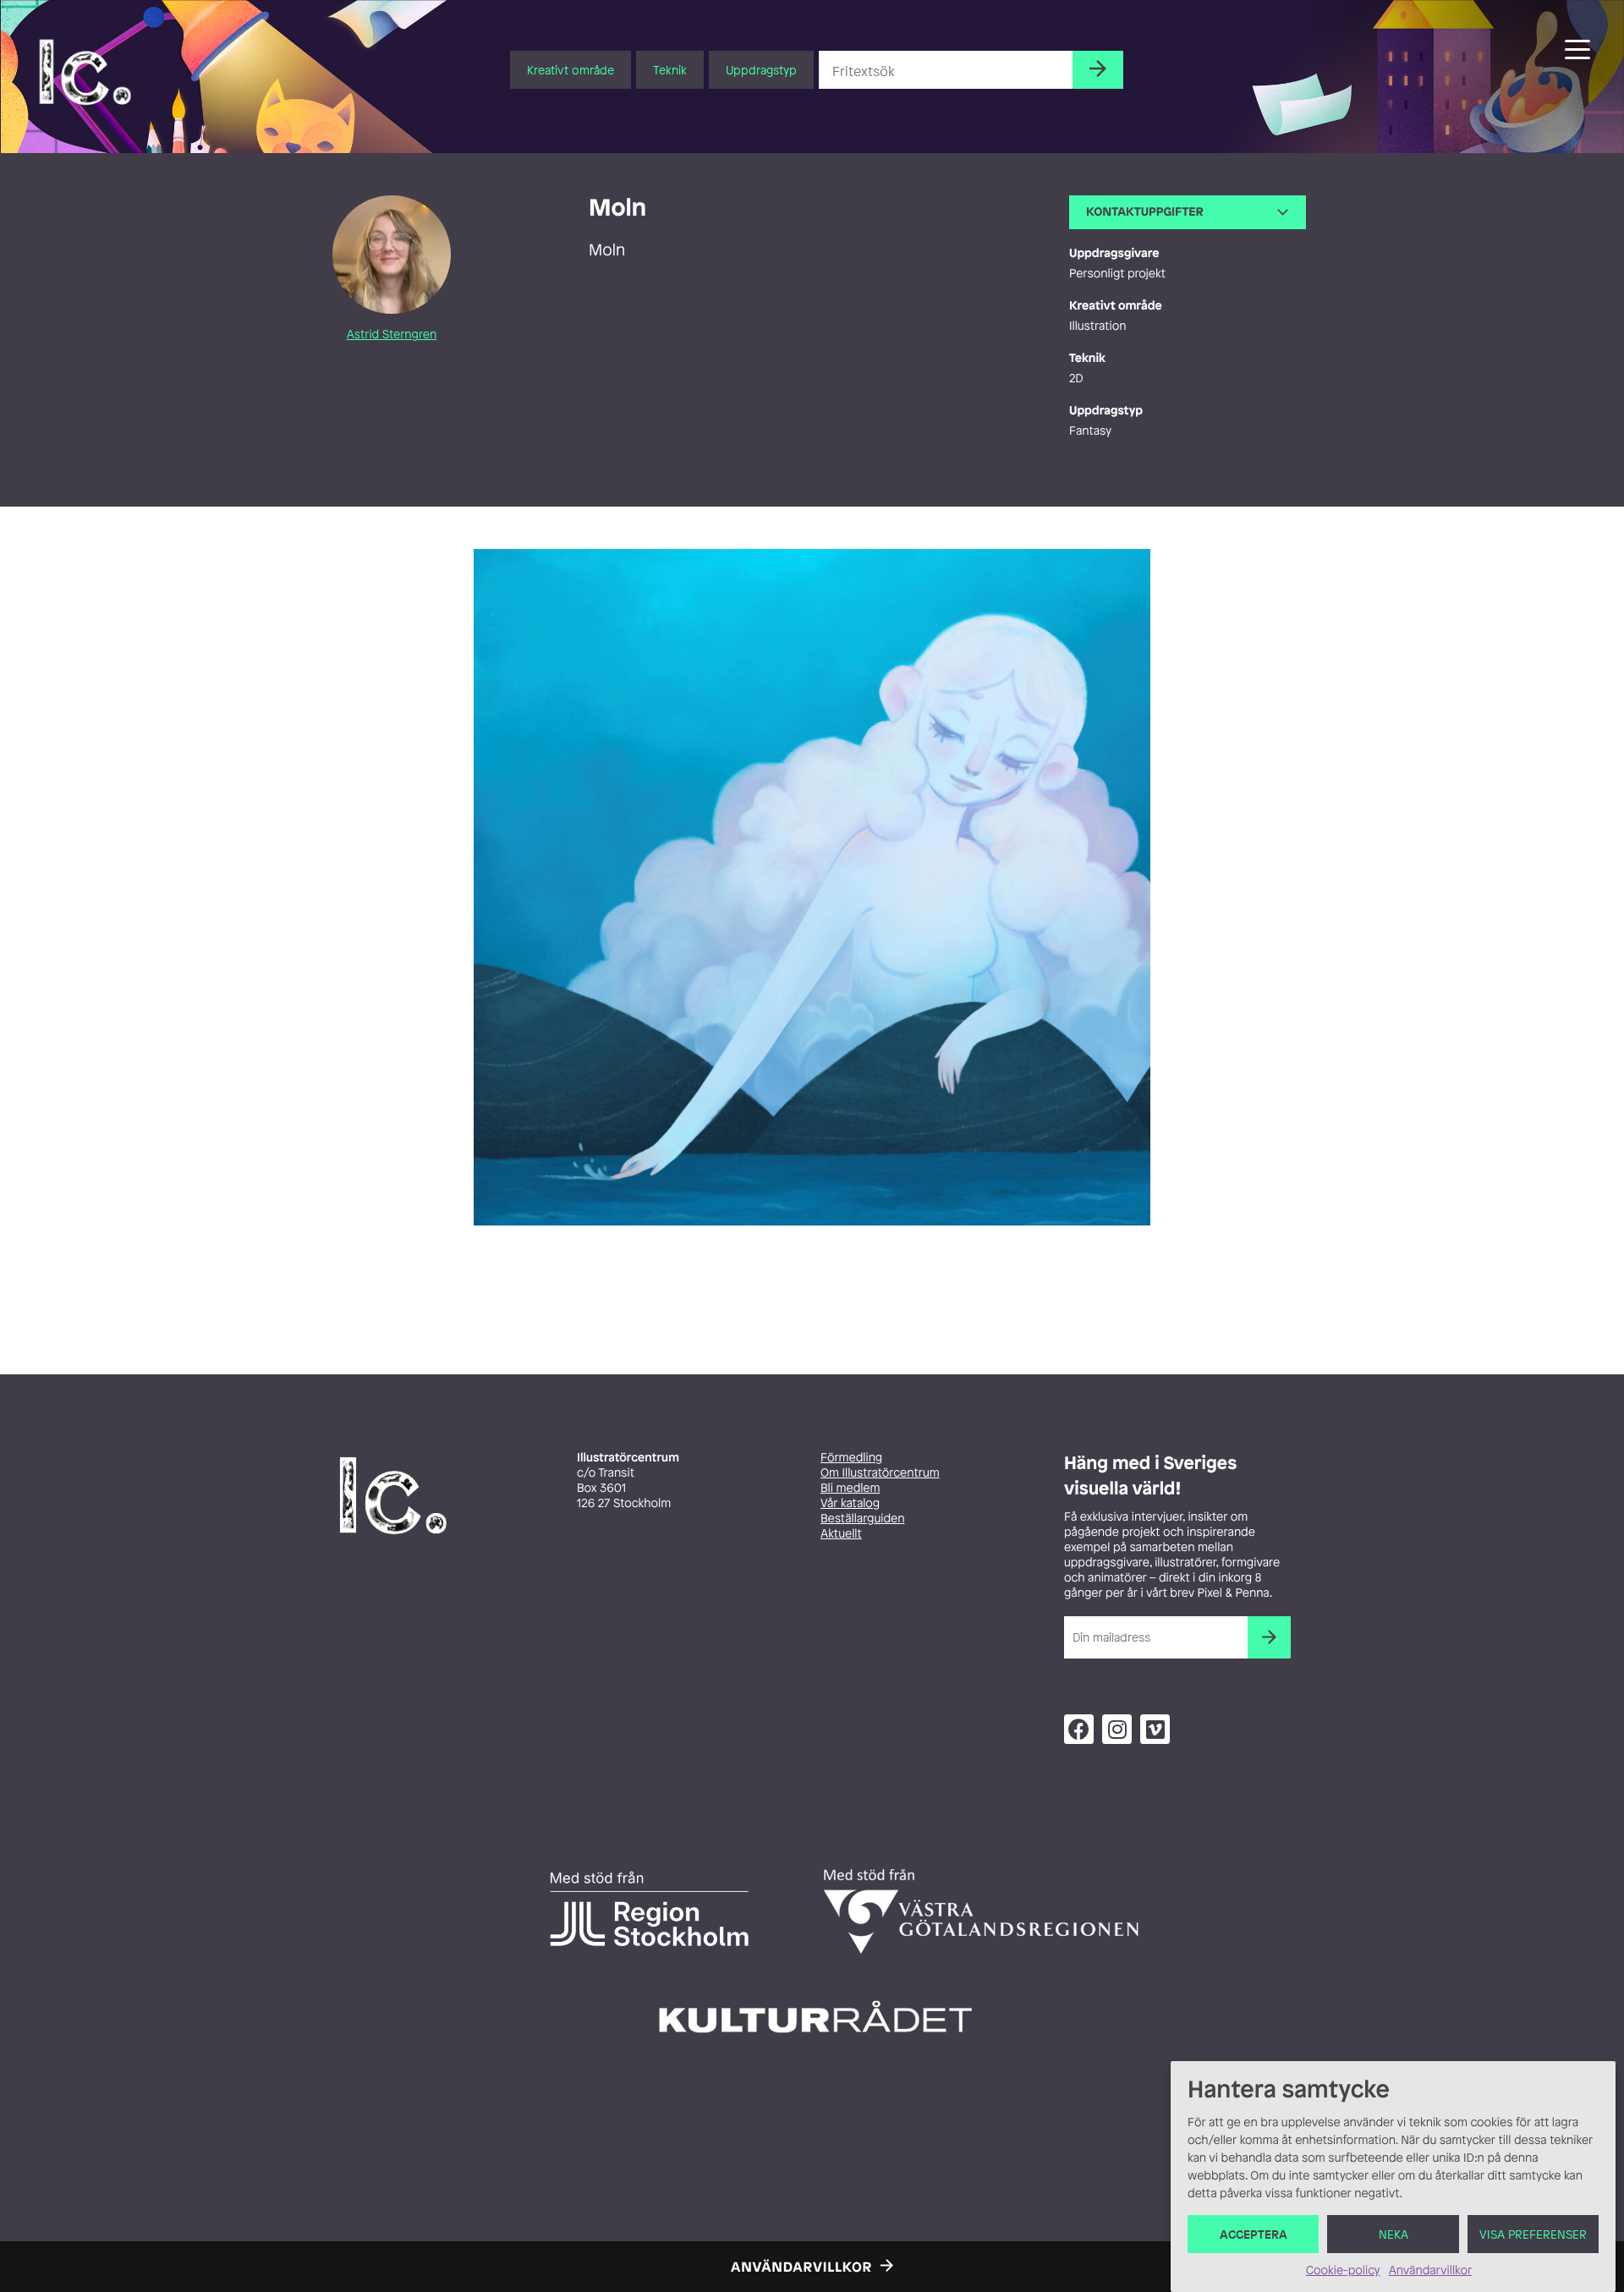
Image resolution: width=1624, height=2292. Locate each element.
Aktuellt (841, 1534)
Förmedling (851, 1458)
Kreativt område (571, 70)
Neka (1394, 2234)
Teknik (670, 70)
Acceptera (1254, 2234)
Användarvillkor (1430, 2270)
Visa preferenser (1533, 2234)
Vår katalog (850, 1503)
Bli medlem (850, 1488)
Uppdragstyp (761, 70)
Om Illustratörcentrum (880, 1473)
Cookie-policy (1343, 2270)
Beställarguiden (862, 1519)
